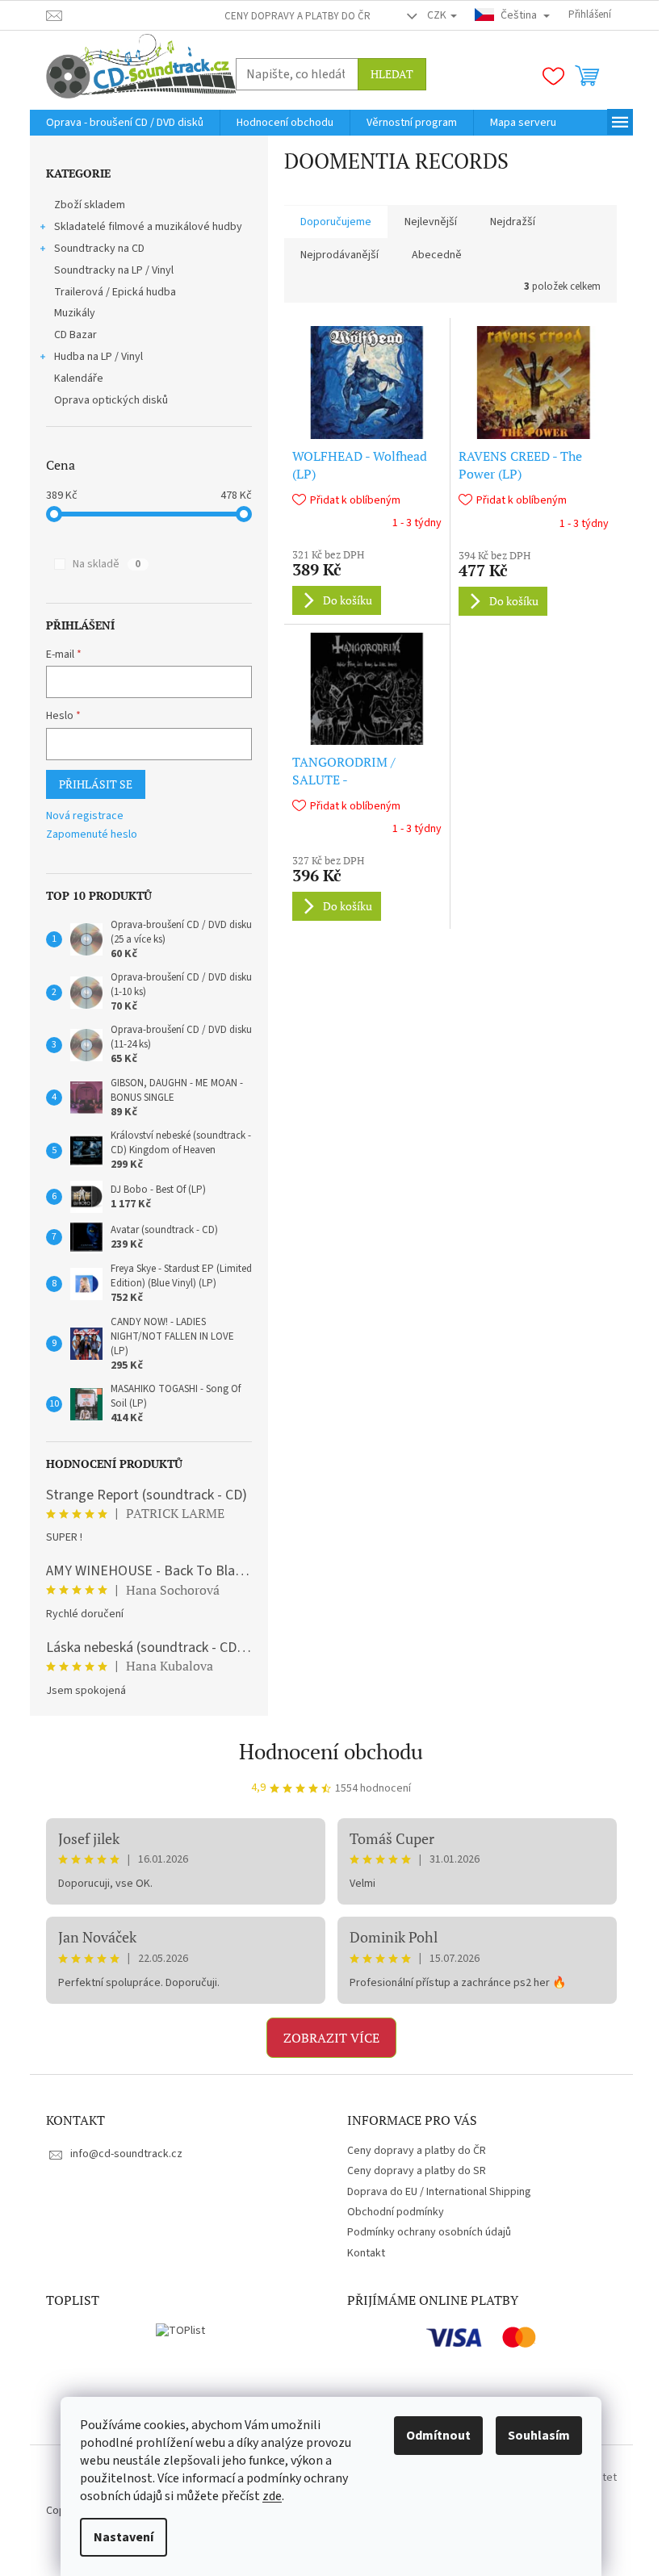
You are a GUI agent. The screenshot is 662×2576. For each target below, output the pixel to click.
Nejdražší (513, 222)
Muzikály (75, 313)
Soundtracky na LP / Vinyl (114, 270)
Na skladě (107, 564)
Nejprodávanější (339, 255)
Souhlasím (539, 2436)
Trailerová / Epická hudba (115, 292)
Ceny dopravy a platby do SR (417, 2171)
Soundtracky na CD (99, 249)
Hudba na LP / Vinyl (98, 357)
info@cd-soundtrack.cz (126, 2154)
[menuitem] (125, 123)
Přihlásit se (96, 784)
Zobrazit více (331, 2038)
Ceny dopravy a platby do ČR (297, 16)
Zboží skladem (90, 205)
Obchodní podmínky (396, 2212)
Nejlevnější (431, 222)
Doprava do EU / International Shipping (439, 2192)
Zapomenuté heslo (92, 835)
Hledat (392, 74)
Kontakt (366, 2253)
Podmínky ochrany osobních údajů (429, 2232)
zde (272, 2496)
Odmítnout (438, 2436)
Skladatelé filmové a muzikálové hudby (148, 227)
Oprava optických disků (111, 400)
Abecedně (437, 255)
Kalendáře (79, 378)
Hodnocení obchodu (331, 1751)
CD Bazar (75, 335)
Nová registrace (85, 816)
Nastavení (124, 2537)
